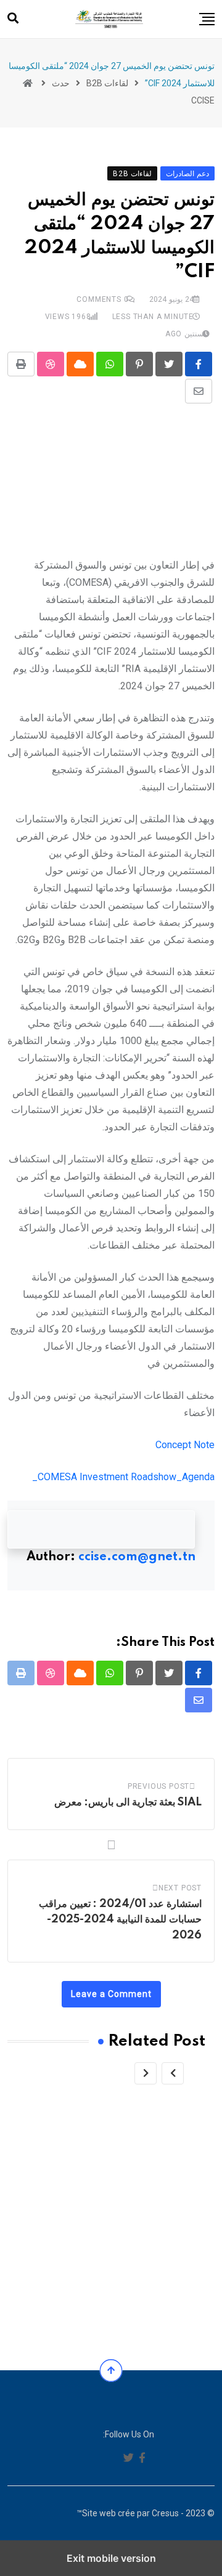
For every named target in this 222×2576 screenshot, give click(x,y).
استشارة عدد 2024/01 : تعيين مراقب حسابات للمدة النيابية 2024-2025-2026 (120, 1920)
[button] (207, 19)
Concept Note (185, 1445)
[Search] (13, 18)
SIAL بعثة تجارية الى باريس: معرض (128, 1802)
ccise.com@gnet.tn (137, 1557)
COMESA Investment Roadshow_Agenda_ (123, 1477)
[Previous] (173, 2073)
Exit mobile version (111, 2558)
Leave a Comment (111, 1994)
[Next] (146, 2073)
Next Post (180, 1888)
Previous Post (158, 1786)
